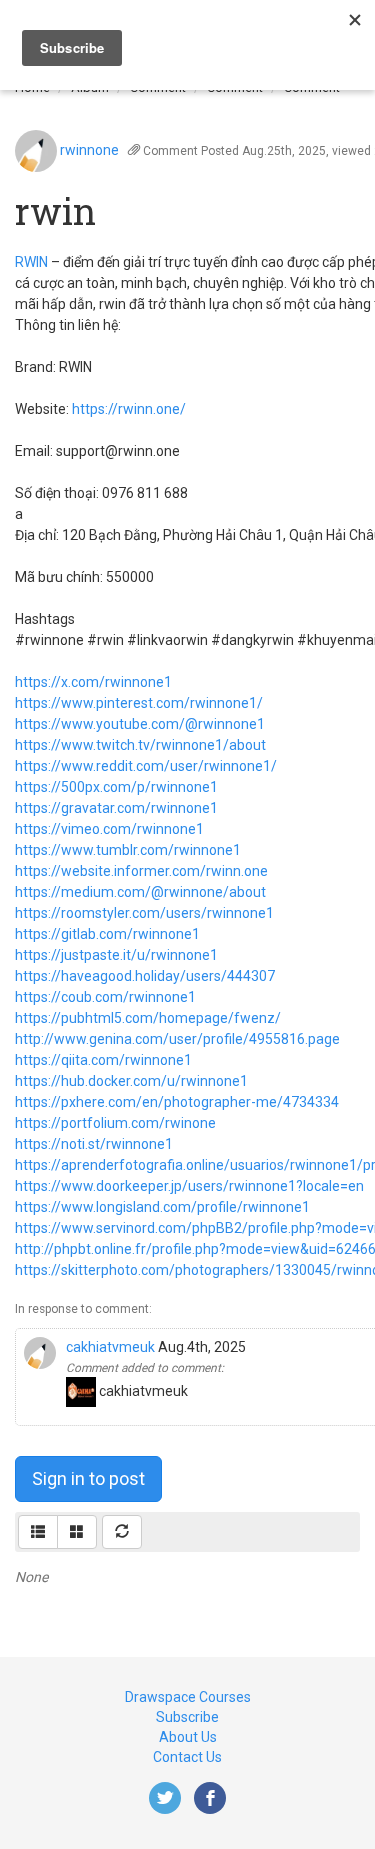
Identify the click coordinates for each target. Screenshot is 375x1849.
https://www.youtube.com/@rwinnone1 (140, 724)
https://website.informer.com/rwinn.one (141, 871)
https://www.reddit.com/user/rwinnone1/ (146, 766)
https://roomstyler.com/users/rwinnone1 (144, 913)
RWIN (31, 262)
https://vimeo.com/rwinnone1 (109, 829)
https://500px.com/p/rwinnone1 (116, 787)
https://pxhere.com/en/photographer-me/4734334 (177, 1102)
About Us (188, 1737)
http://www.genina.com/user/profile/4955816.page (177, 1039)
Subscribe (187, 1717)
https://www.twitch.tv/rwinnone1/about (140, 745)
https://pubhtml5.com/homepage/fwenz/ (148, 1018)
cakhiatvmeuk (110, 1347)
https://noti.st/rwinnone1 (94, 1144)
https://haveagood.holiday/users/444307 (145, 976)
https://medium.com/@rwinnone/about (140, 892)
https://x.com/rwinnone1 (93, 682)
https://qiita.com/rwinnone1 (103, 1060)
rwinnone (89, 150)
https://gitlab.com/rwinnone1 (107, 934)
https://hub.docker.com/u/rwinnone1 (131, 1081)
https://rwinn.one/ (129, 409)
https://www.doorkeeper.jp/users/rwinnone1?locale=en (189, 1186)
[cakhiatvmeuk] (40, 1351)
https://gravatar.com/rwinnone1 (116, 808)
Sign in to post (88, 1478)
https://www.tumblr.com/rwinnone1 (128, 850)
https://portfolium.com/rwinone (115, 1123)
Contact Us (187, 1757)
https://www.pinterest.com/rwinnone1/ (139, 703)
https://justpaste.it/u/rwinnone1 (116, 955)
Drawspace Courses (188, 1697)
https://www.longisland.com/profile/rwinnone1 (162, 1207)
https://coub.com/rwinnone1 (105, 997)
